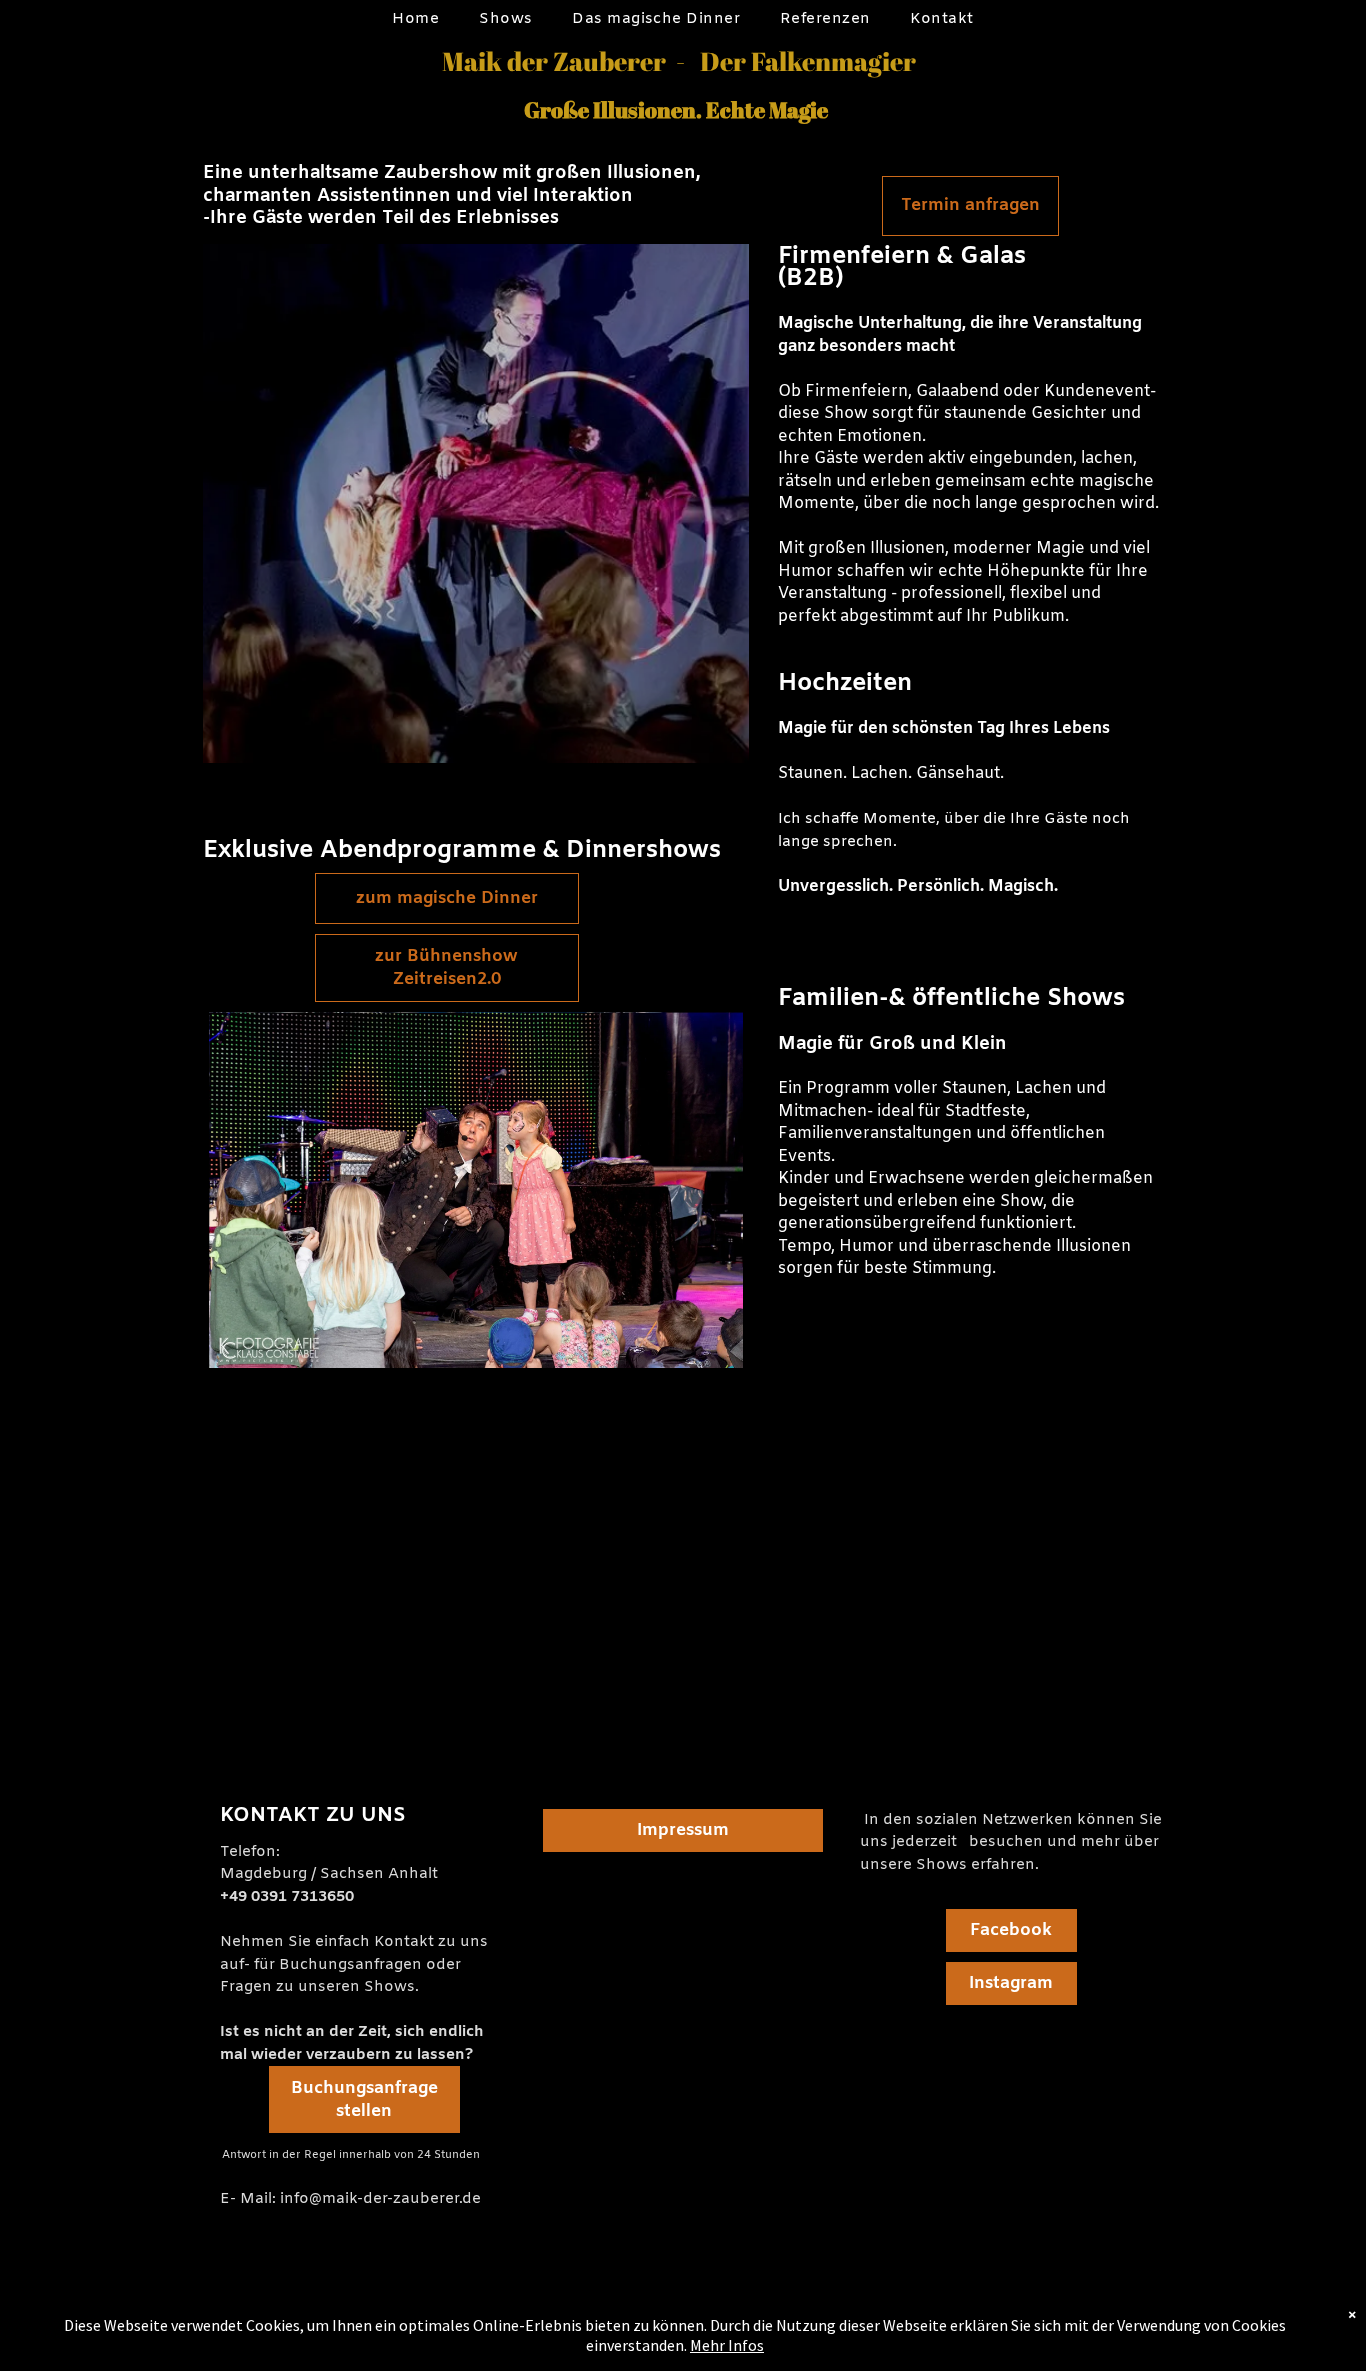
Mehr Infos (727, 2345)
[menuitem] (415, 19)
